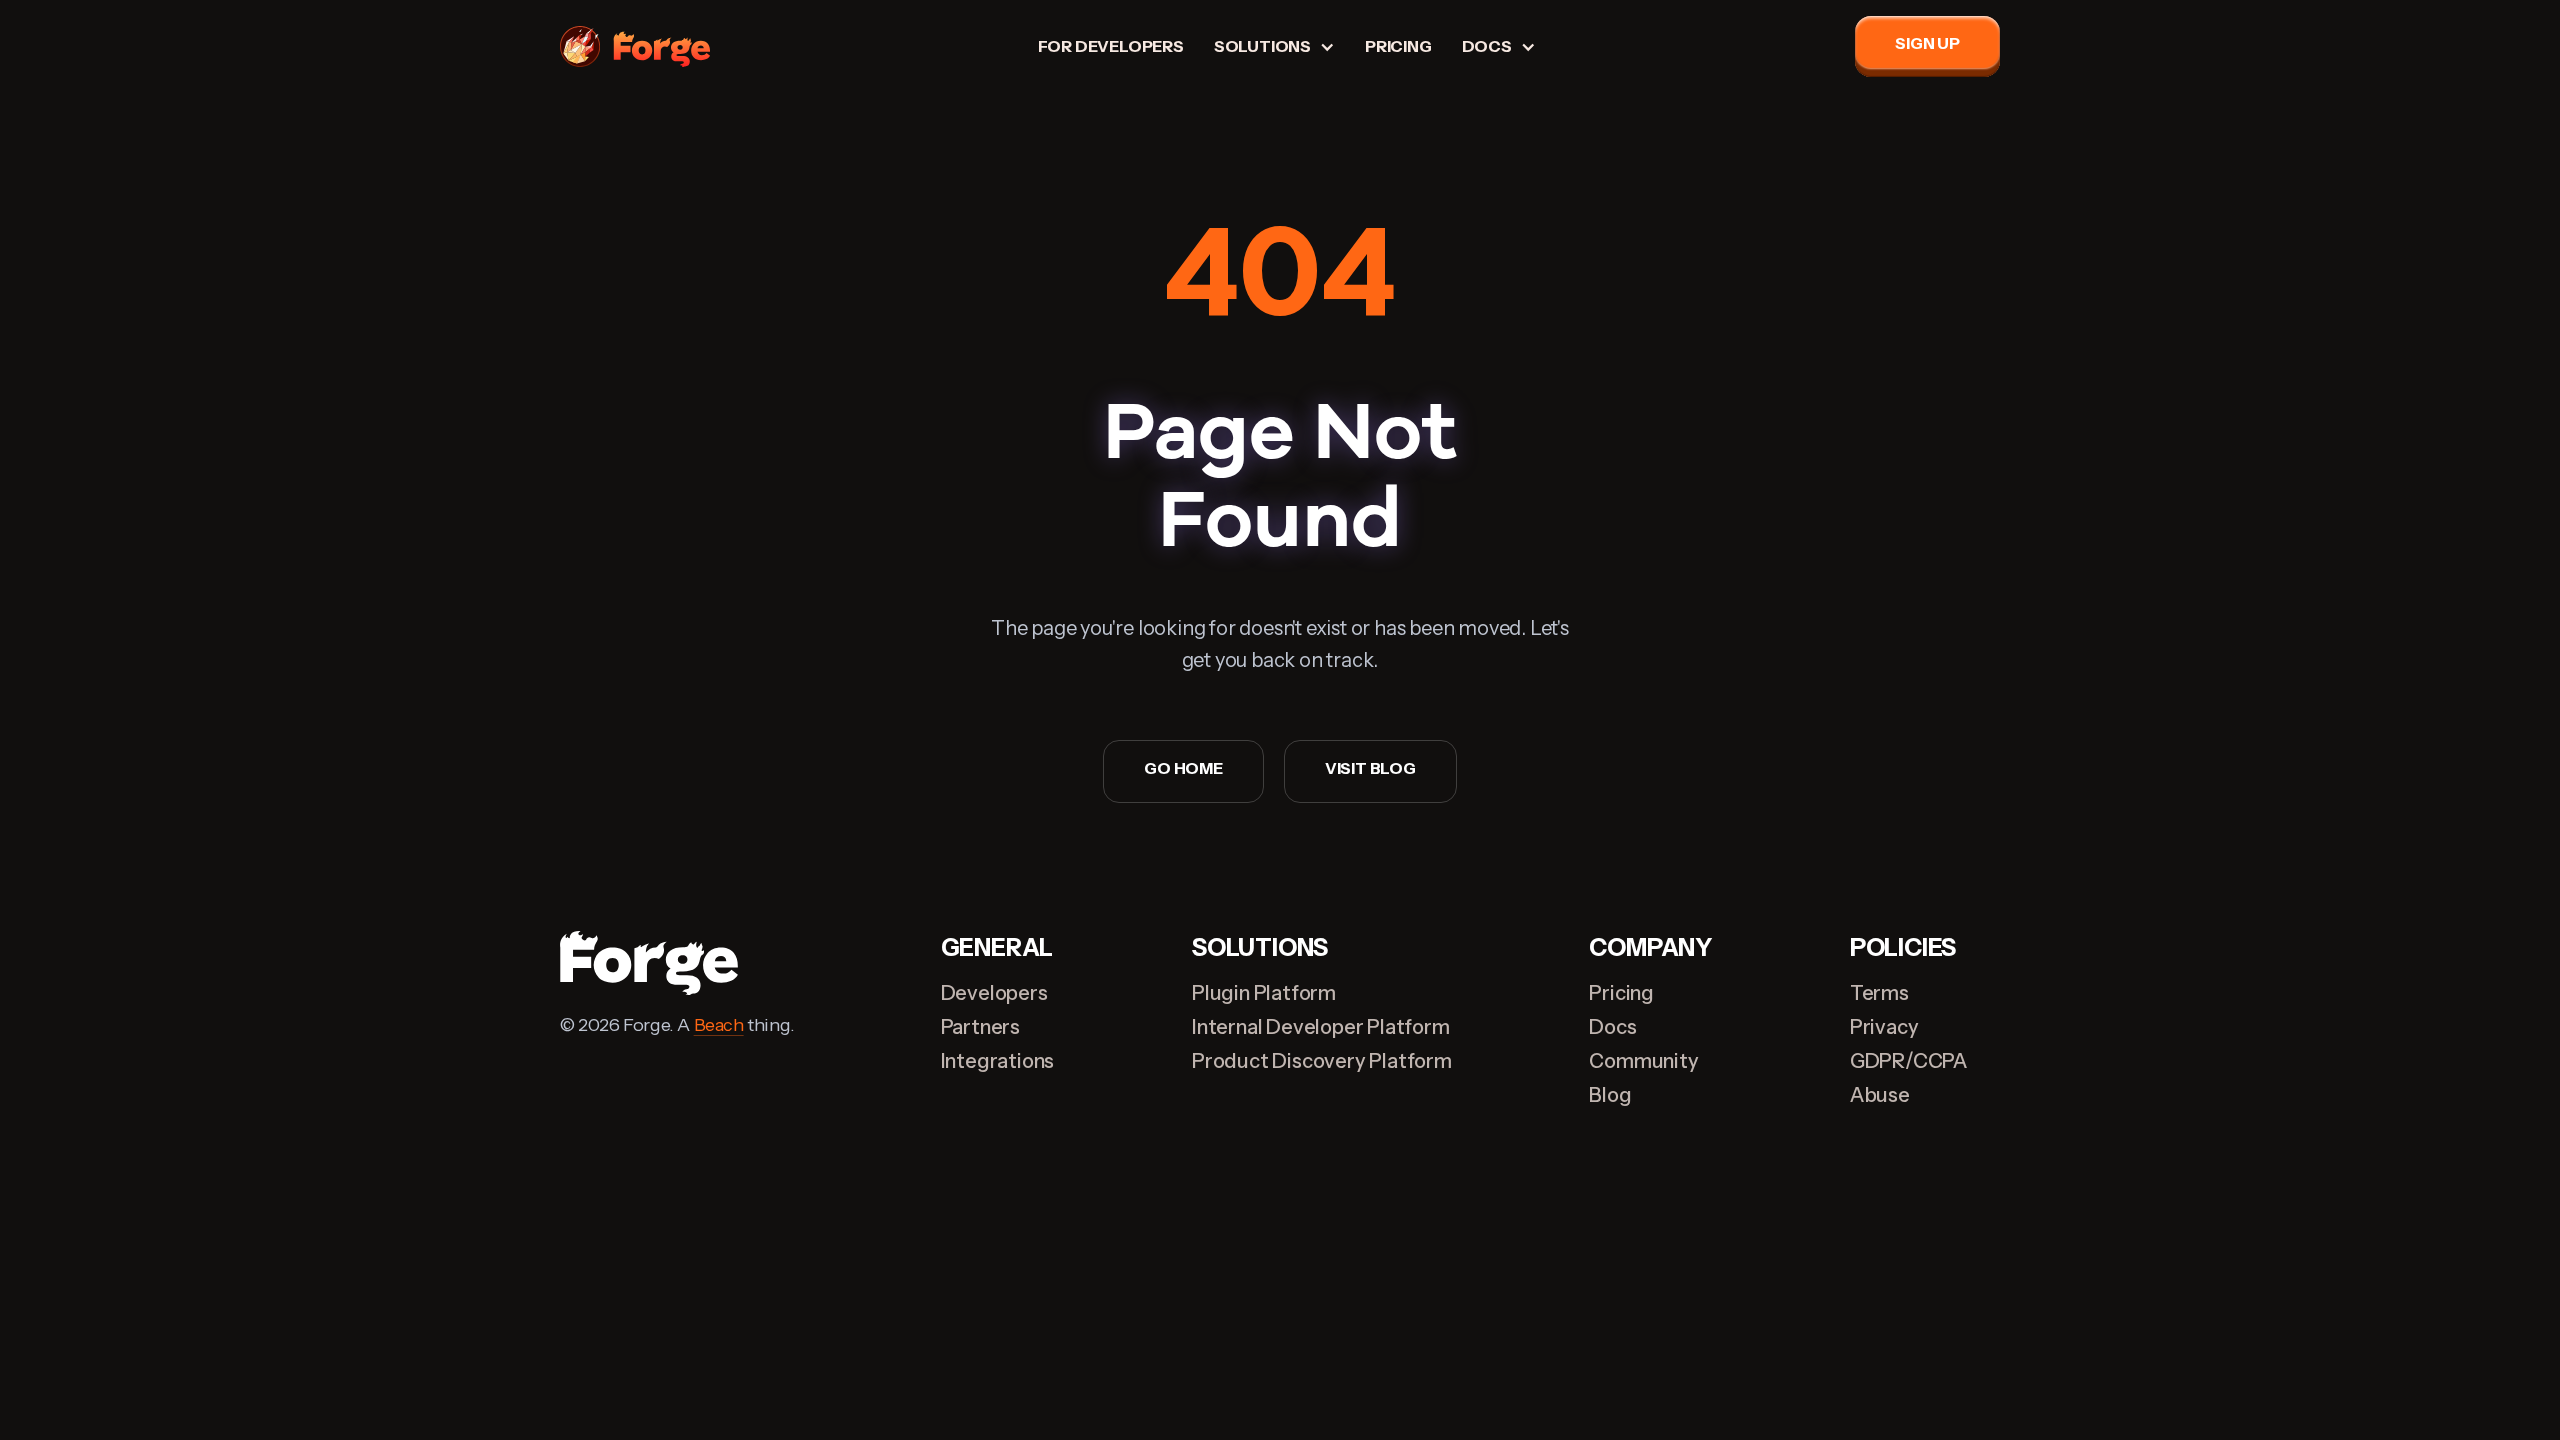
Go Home (1183, 768)
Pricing (1398, 46)
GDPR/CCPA (1909, 1061)
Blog (1610, 1095)
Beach (719, 1025)
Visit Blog (1370, 768)
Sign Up (1927, 43)
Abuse (1880, 1095)
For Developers (1111, 46)
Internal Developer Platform (1321, 1027)
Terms (1879, 993)
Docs (1612, 1027)
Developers (994, 993)
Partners (980, 1027)
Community (1643, 1061)
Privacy (1884, 1027)
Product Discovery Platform (1322, 1061)
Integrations (998, 1061)
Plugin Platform (1264, 993)
